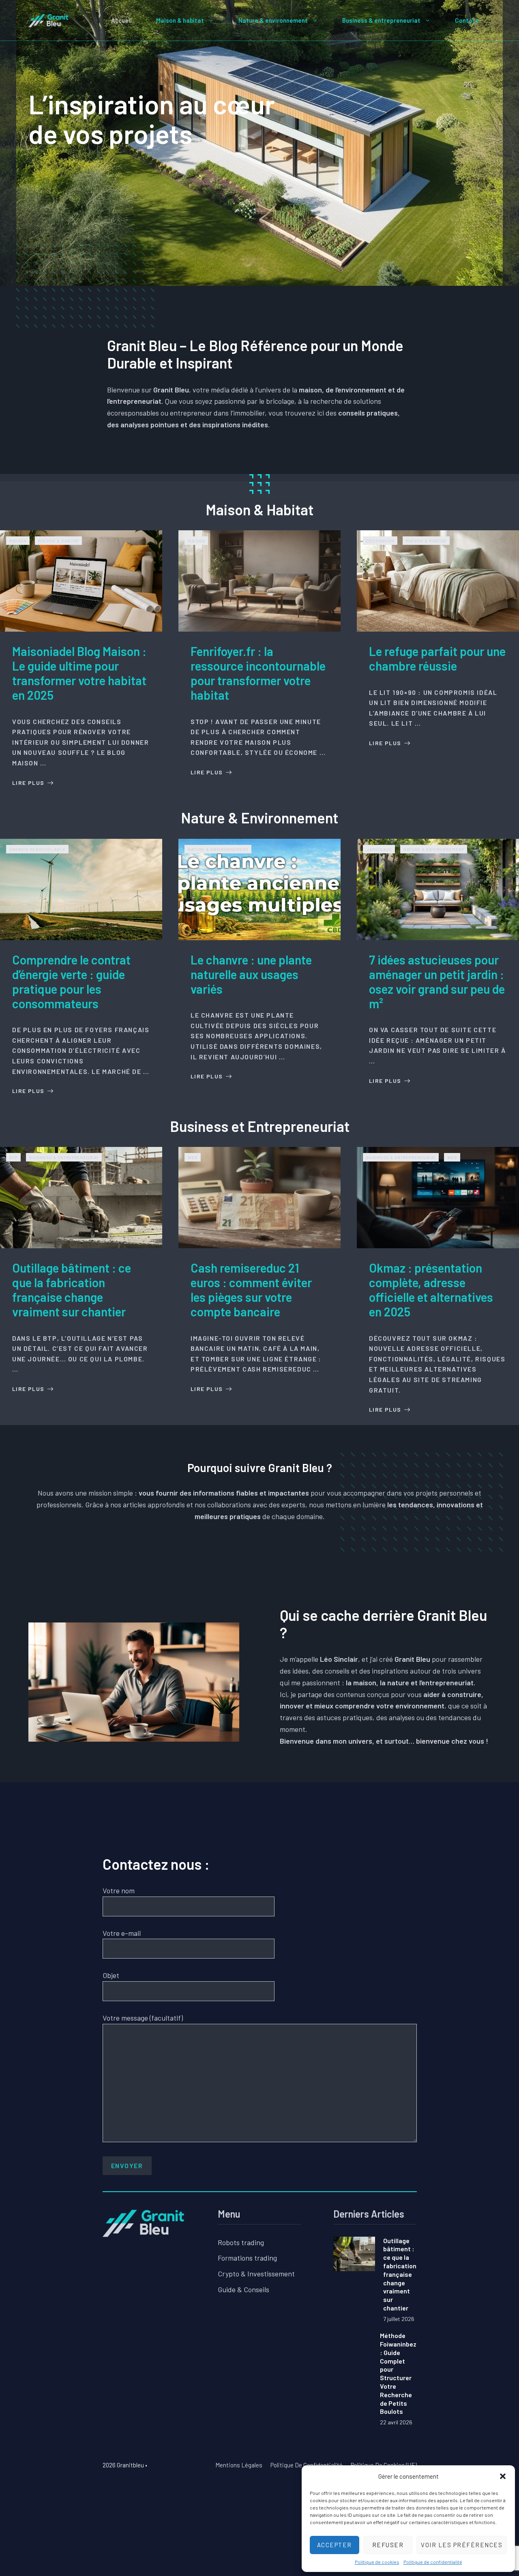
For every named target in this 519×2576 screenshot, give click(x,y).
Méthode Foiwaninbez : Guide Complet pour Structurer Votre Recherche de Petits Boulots (398, 2373)
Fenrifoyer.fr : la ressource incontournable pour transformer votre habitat (258, 673)
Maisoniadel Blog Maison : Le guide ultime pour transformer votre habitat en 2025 (79, 673)
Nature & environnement (273, 20)
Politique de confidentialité (433, 2562)
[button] (503, 2476)
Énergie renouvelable (38, 849)
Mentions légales (239, 2465)
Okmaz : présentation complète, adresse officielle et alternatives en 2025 (431, 1290)
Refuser (388, 2545)
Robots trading (241, 2242)
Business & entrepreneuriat (381, 20)
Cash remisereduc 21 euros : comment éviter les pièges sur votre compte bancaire (251, 1290)
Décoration (380, 541)
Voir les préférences (462, 2545)
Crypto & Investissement (256, 2274)
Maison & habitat (180, 20)
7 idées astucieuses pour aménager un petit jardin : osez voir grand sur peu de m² (437, 982)
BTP (14, 1157)
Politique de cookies (377, 2562)
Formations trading (247, 2258)
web (193, 1157)
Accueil (121, 20)
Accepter (335, 2545)
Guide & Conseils (243, 2289)
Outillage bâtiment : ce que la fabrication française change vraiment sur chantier (72, 1290)
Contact (467, 20)
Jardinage (379, 849)
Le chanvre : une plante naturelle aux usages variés (251, 974)
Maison (18, 541)
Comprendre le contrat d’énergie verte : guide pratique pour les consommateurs (71, 982)
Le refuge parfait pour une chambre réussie (437, 658)
